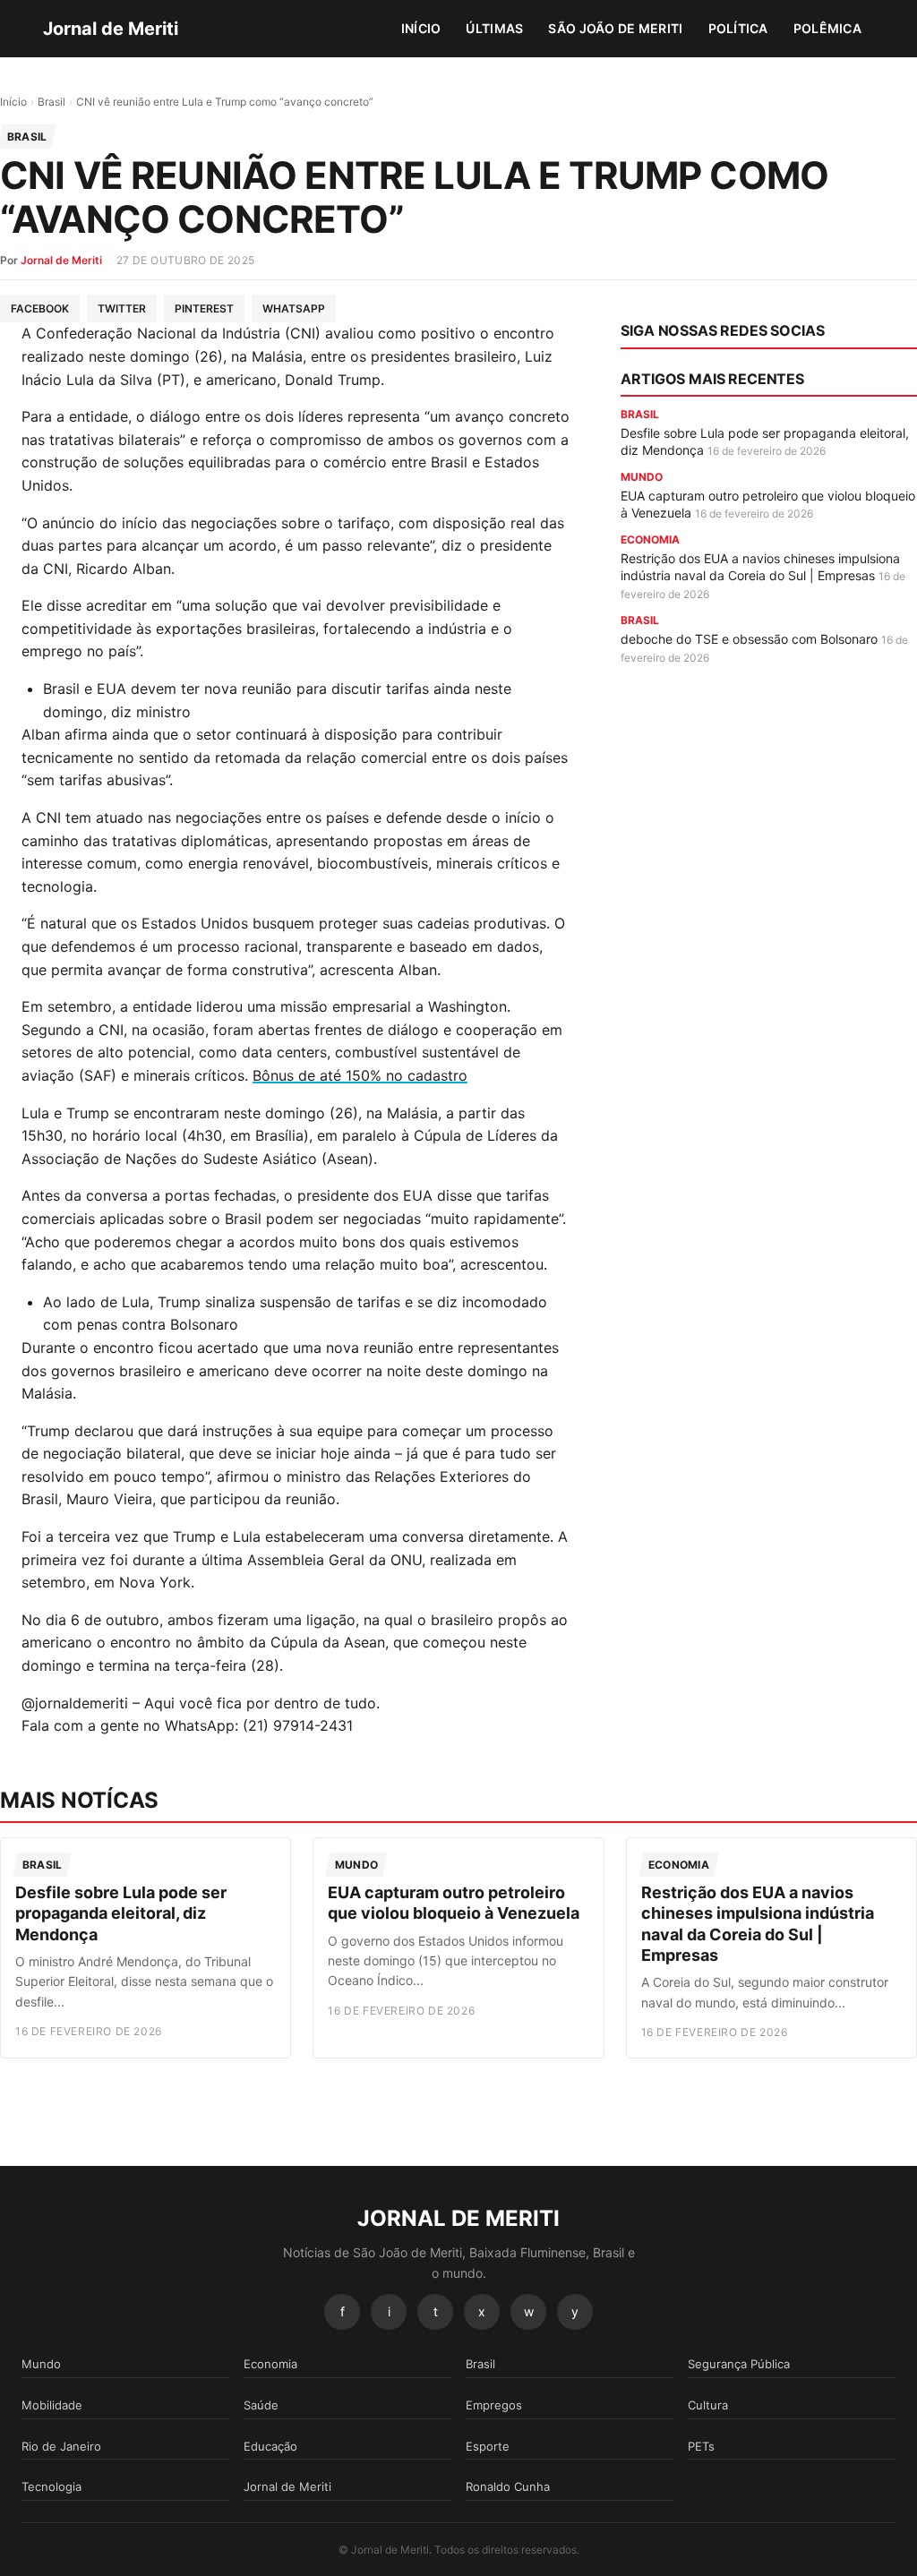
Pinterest (204, 308)
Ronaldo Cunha (508, 2486)
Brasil (51, 102)
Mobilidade (52, 2405)
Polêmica (827, 28)
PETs (701, 2446)
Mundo (41, 2364)
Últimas (494, 28)
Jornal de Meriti (111, 29)
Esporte (488, 2446)
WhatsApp (294, 308)
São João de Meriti (615, 28)
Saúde (261, 2405)
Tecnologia (51, 2486)
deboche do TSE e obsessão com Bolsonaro (749, 639)
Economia (270, 2364)
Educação (270, 2446)
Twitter (122, 308)
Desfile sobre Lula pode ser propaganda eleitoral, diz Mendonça (121, 1913)
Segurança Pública (739, 2364)
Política (738, 28)
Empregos (494, 2405)
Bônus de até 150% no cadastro (360, 1075)
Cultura (708, 2405)
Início (421, 28)
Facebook (40, 308)
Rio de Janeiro (61, 2446)
